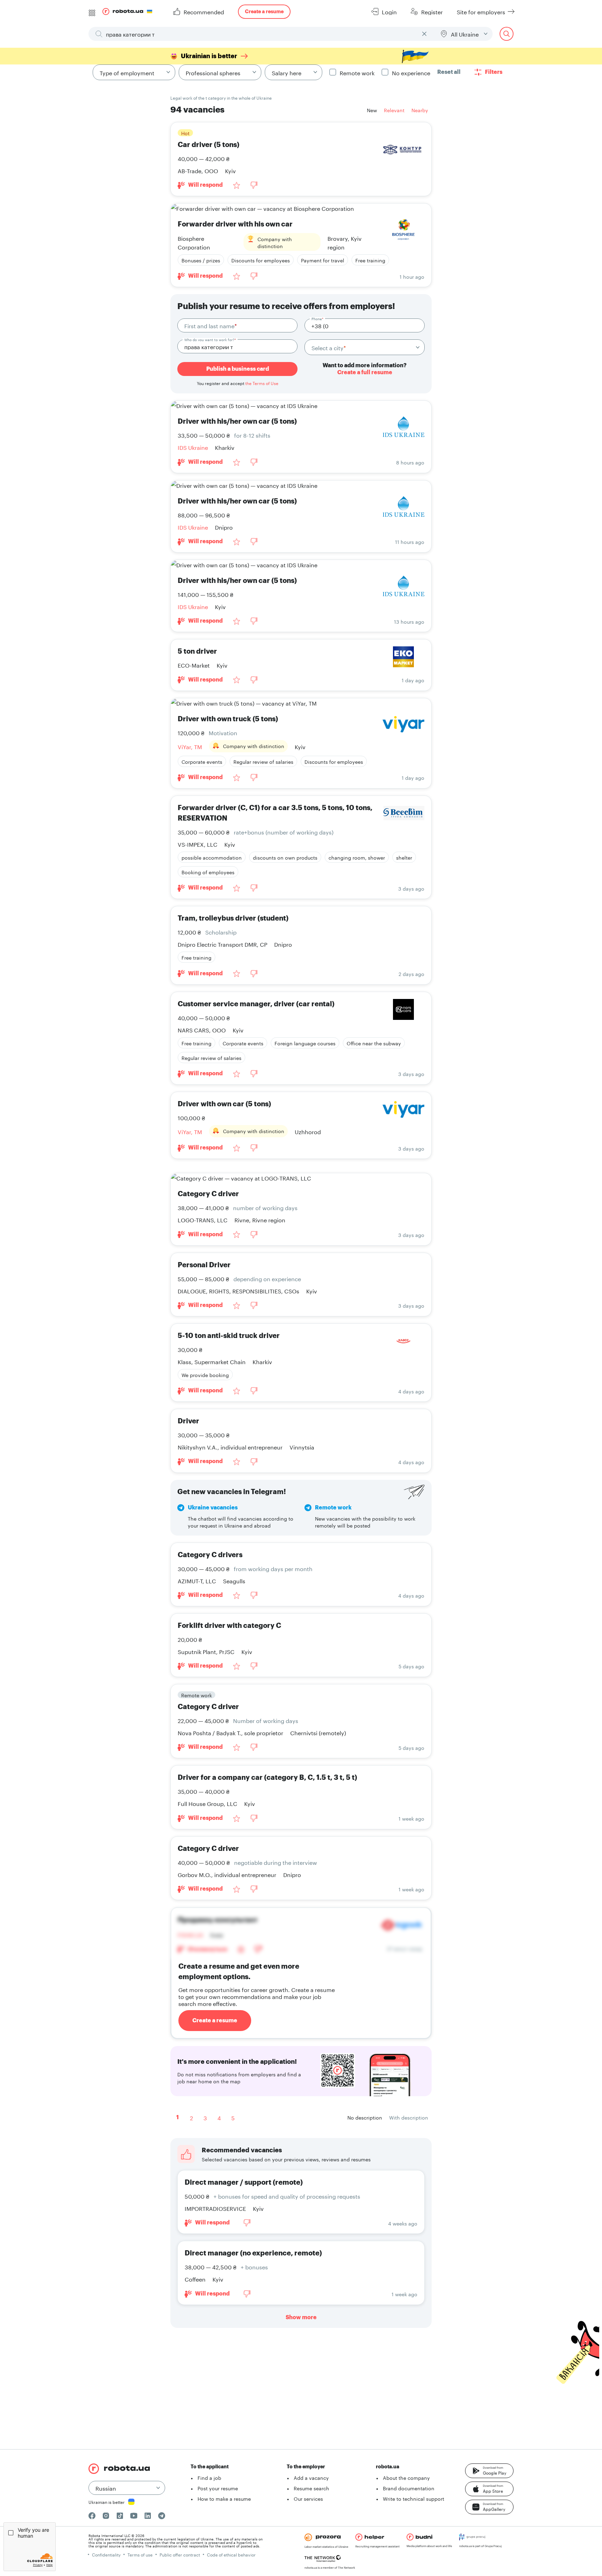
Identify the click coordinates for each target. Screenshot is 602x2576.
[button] (489, 2471)
